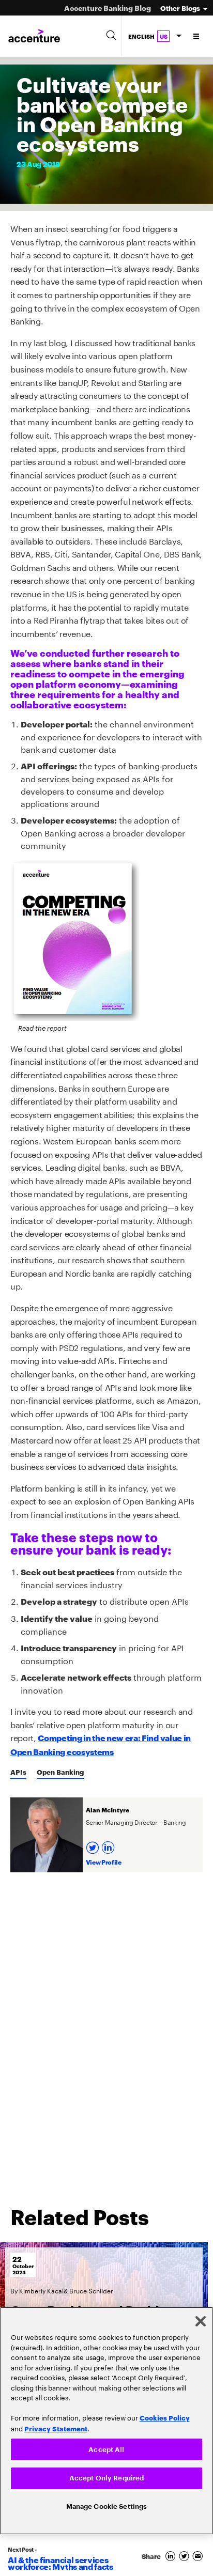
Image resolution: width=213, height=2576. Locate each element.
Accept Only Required (107, 2477)
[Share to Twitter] (186, 2556)
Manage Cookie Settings (107, 2505)
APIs (18, 1772)
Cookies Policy (165, 2415)
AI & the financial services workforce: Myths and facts (60, 2563)
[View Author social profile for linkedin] (109, 1844)
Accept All (106, 2447)
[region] (106, 2419)
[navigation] (197, 36)
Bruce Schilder (91, 2290)
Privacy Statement (56, 2426)
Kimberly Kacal (41, 2290)
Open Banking (60, 1772)
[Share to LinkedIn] (172, 2556)
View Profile (104, 1862)
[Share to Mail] (199, 2556)
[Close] (201, 2319)
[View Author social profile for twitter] (94, 1844)
